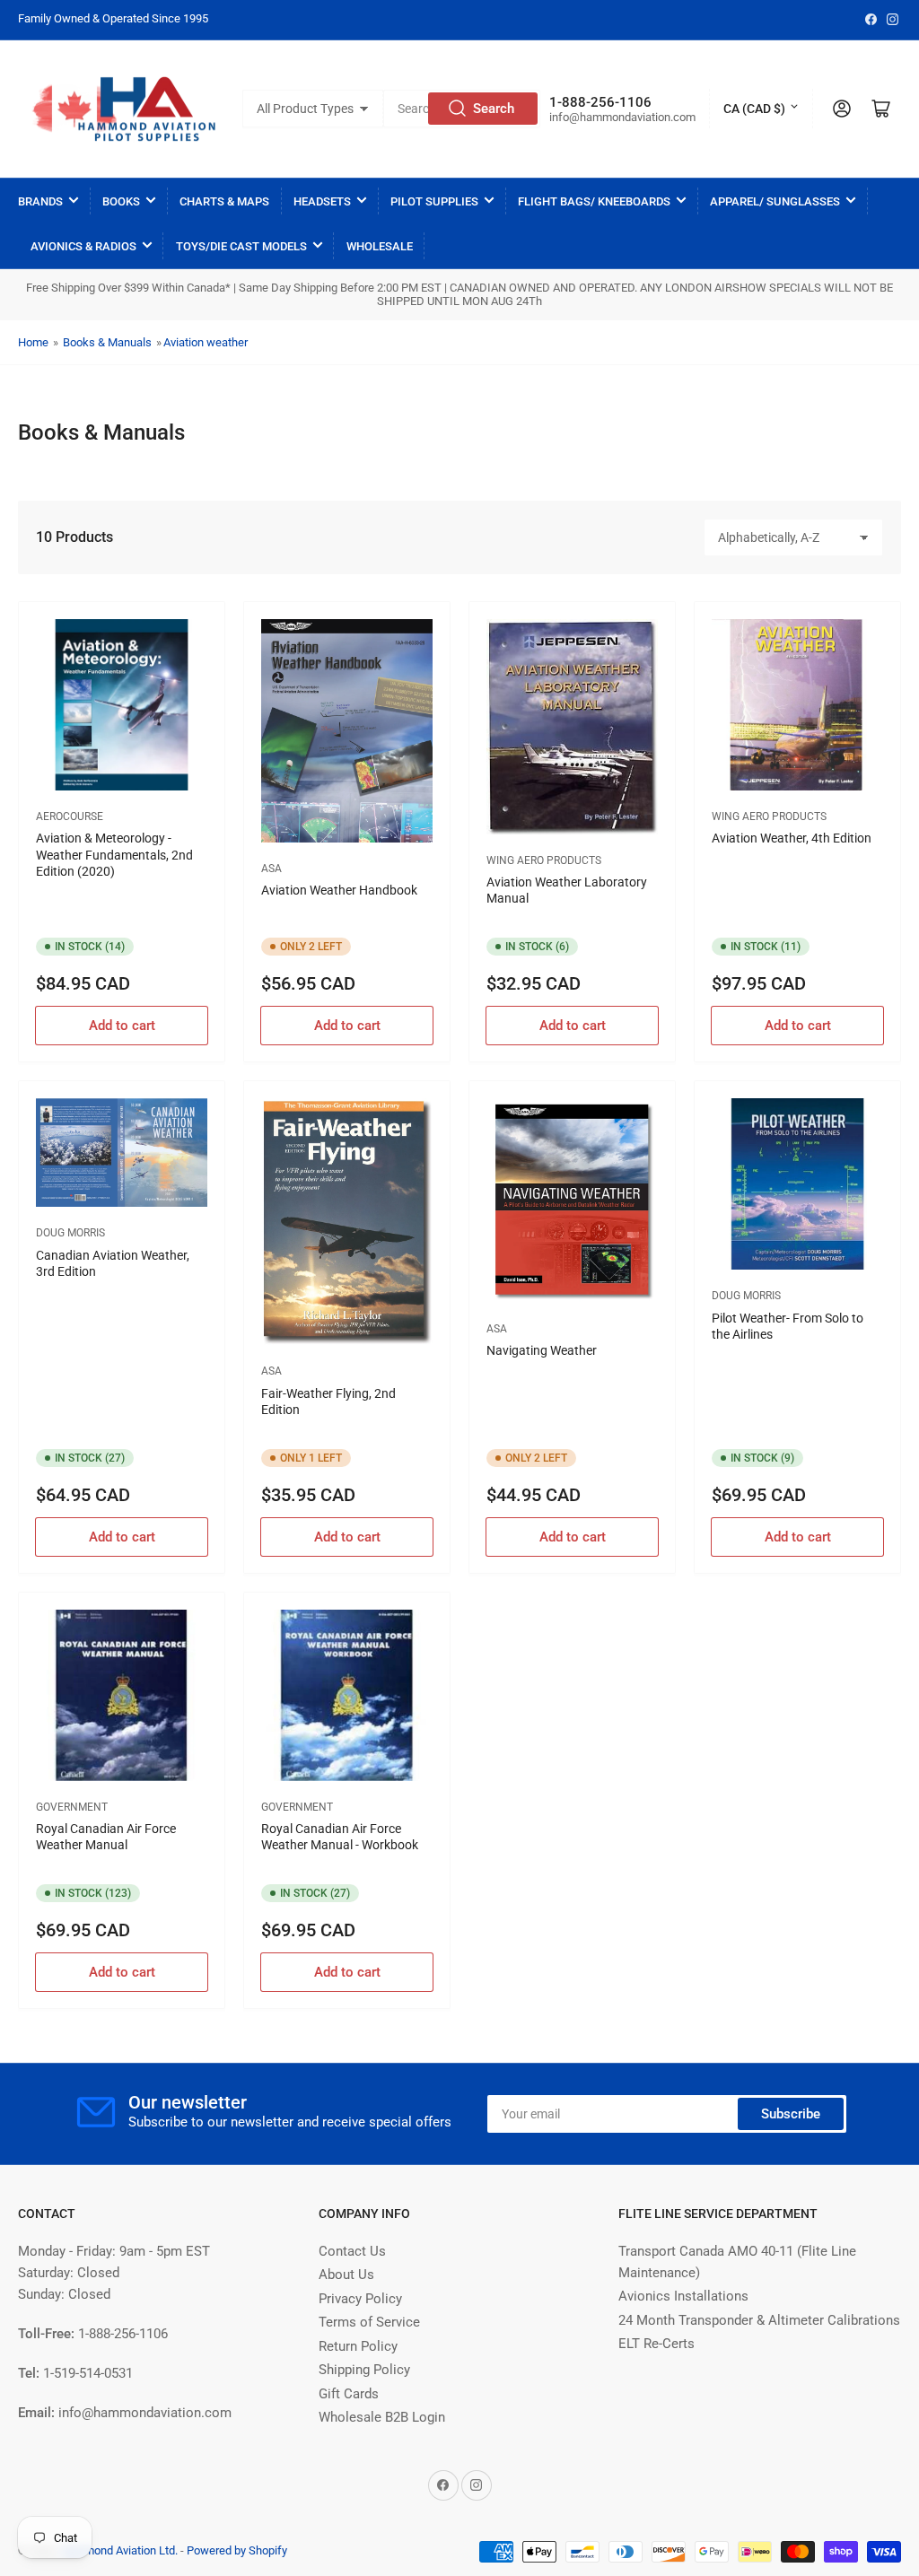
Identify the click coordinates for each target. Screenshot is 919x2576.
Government (72, 1807)
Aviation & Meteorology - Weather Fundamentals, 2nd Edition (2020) (114, 854)
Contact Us (352, 2251)
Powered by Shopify (237, 2550)
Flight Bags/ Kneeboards (594, 201)
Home (33, 342)
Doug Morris (70, 1233)
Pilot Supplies (434, 201)
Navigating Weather (542, 1350)
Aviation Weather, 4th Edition (792, 838)
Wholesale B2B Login (382, 2417)
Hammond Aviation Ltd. (119, 2550)
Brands (40, 201)
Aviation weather (206, 342)
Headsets (322, 201)
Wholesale (380, 246)
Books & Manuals (107, 342)
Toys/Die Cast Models (241, 246)
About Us (346, 2275)
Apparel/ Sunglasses (775, 201)
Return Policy (358, 2346)
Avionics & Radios (83, 246)
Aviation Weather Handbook (339, 890)
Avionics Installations (683, 2296)
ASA (271, 869)
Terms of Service (369, 2322)
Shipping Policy (364, 2370)
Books (121, 201)
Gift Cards (349, 2394)
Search (494, 109)
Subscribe (791, 2114)
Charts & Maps (224, 201)
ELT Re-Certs (656, 2344)
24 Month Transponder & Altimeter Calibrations (759, 2320)
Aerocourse (70, 816)
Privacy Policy (360, 2299)
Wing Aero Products (544, 860)
